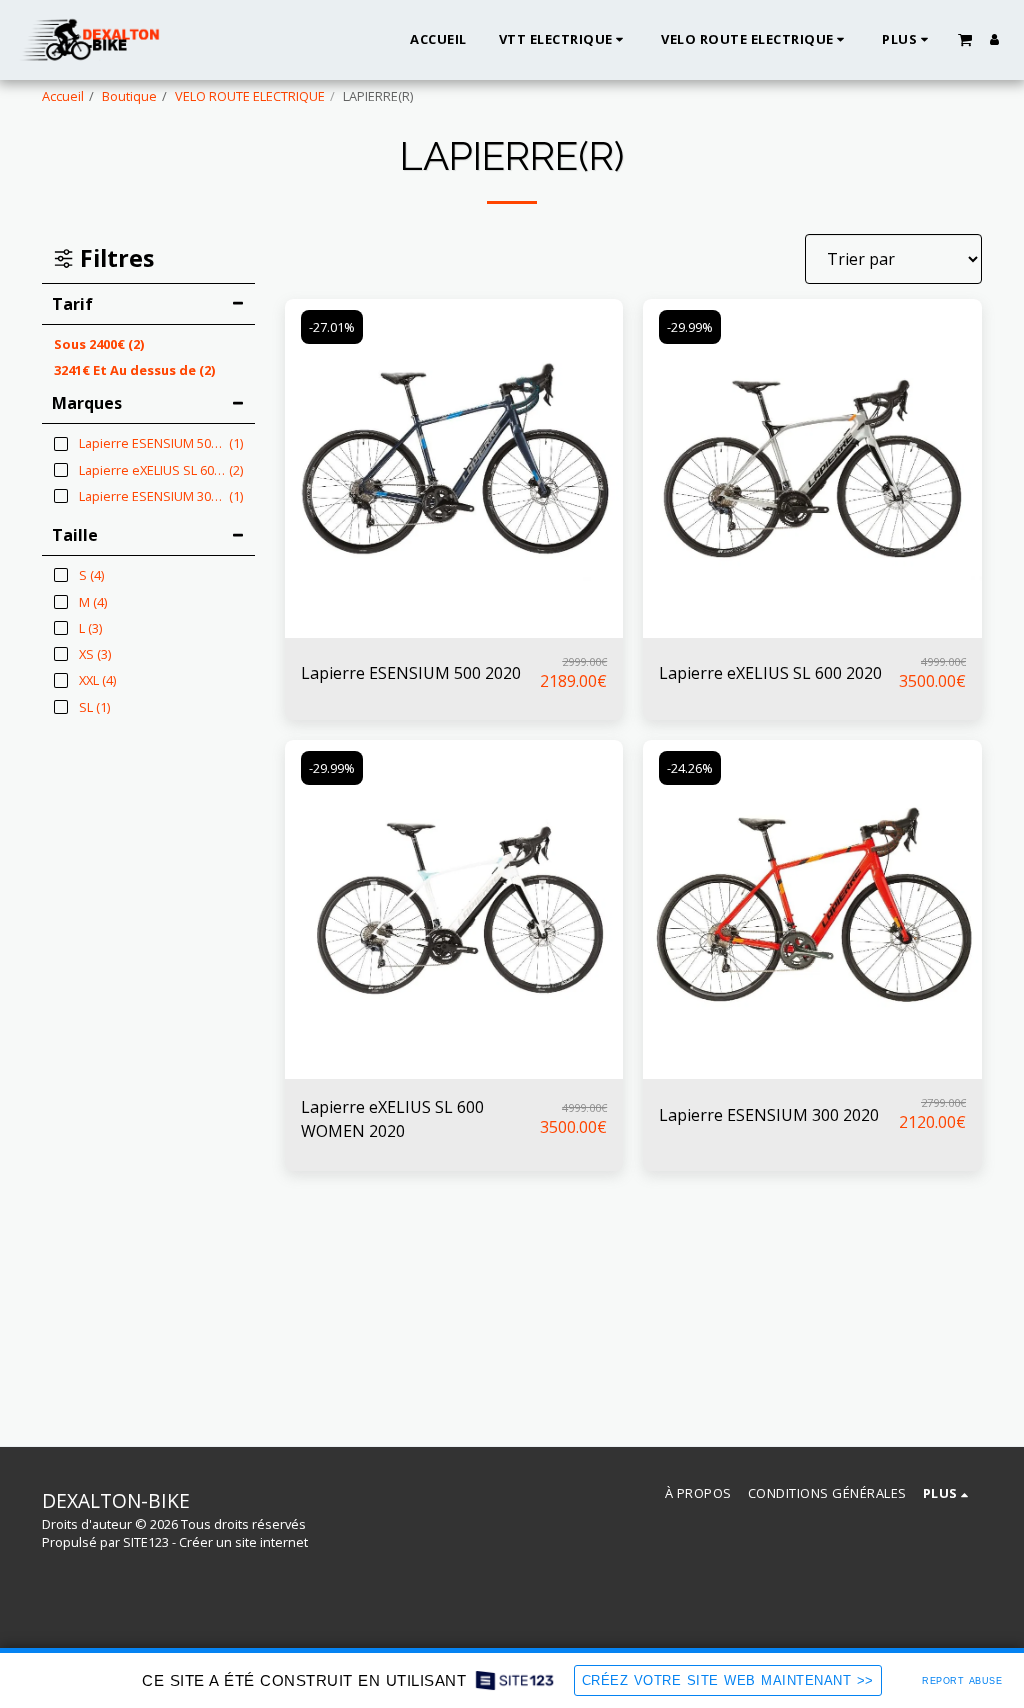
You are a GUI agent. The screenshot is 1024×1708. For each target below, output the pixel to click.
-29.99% (690, 327)
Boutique (129, 96)
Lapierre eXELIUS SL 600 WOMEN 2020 (392, 1119)
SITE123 (146, 1542)
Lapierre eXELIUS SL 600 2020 (770, 673)
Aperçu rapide (453, 589)
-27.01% (332, 327)
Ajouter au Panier (459, 628)
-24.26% (690, 768)
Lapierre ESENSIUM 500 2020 (411, 673)
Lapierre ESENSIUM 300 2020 (769, 1115)
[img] (454, 468)
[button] (965, 39)
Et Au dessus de (134, 370)
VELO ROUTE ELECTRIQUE (250, 96)
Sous (99, 344)
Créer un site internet (243, 1542)
